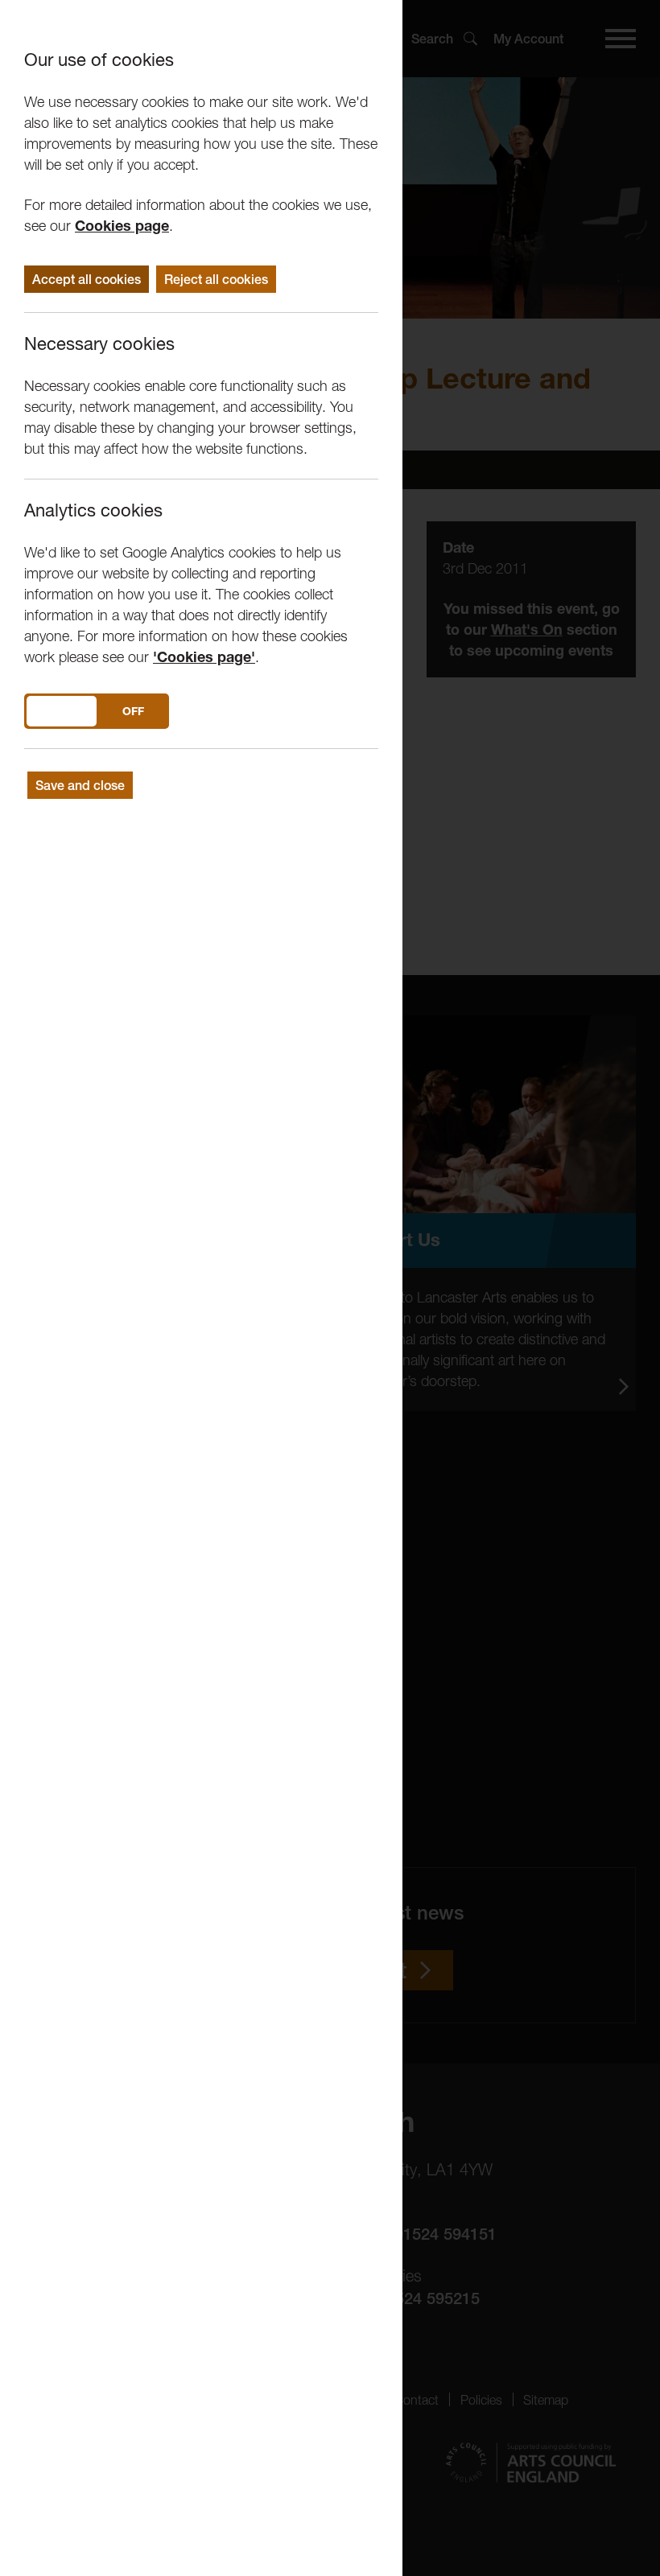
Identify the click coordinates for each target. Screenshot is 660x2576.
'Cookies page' (204, 657)
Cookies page (122, 226)
